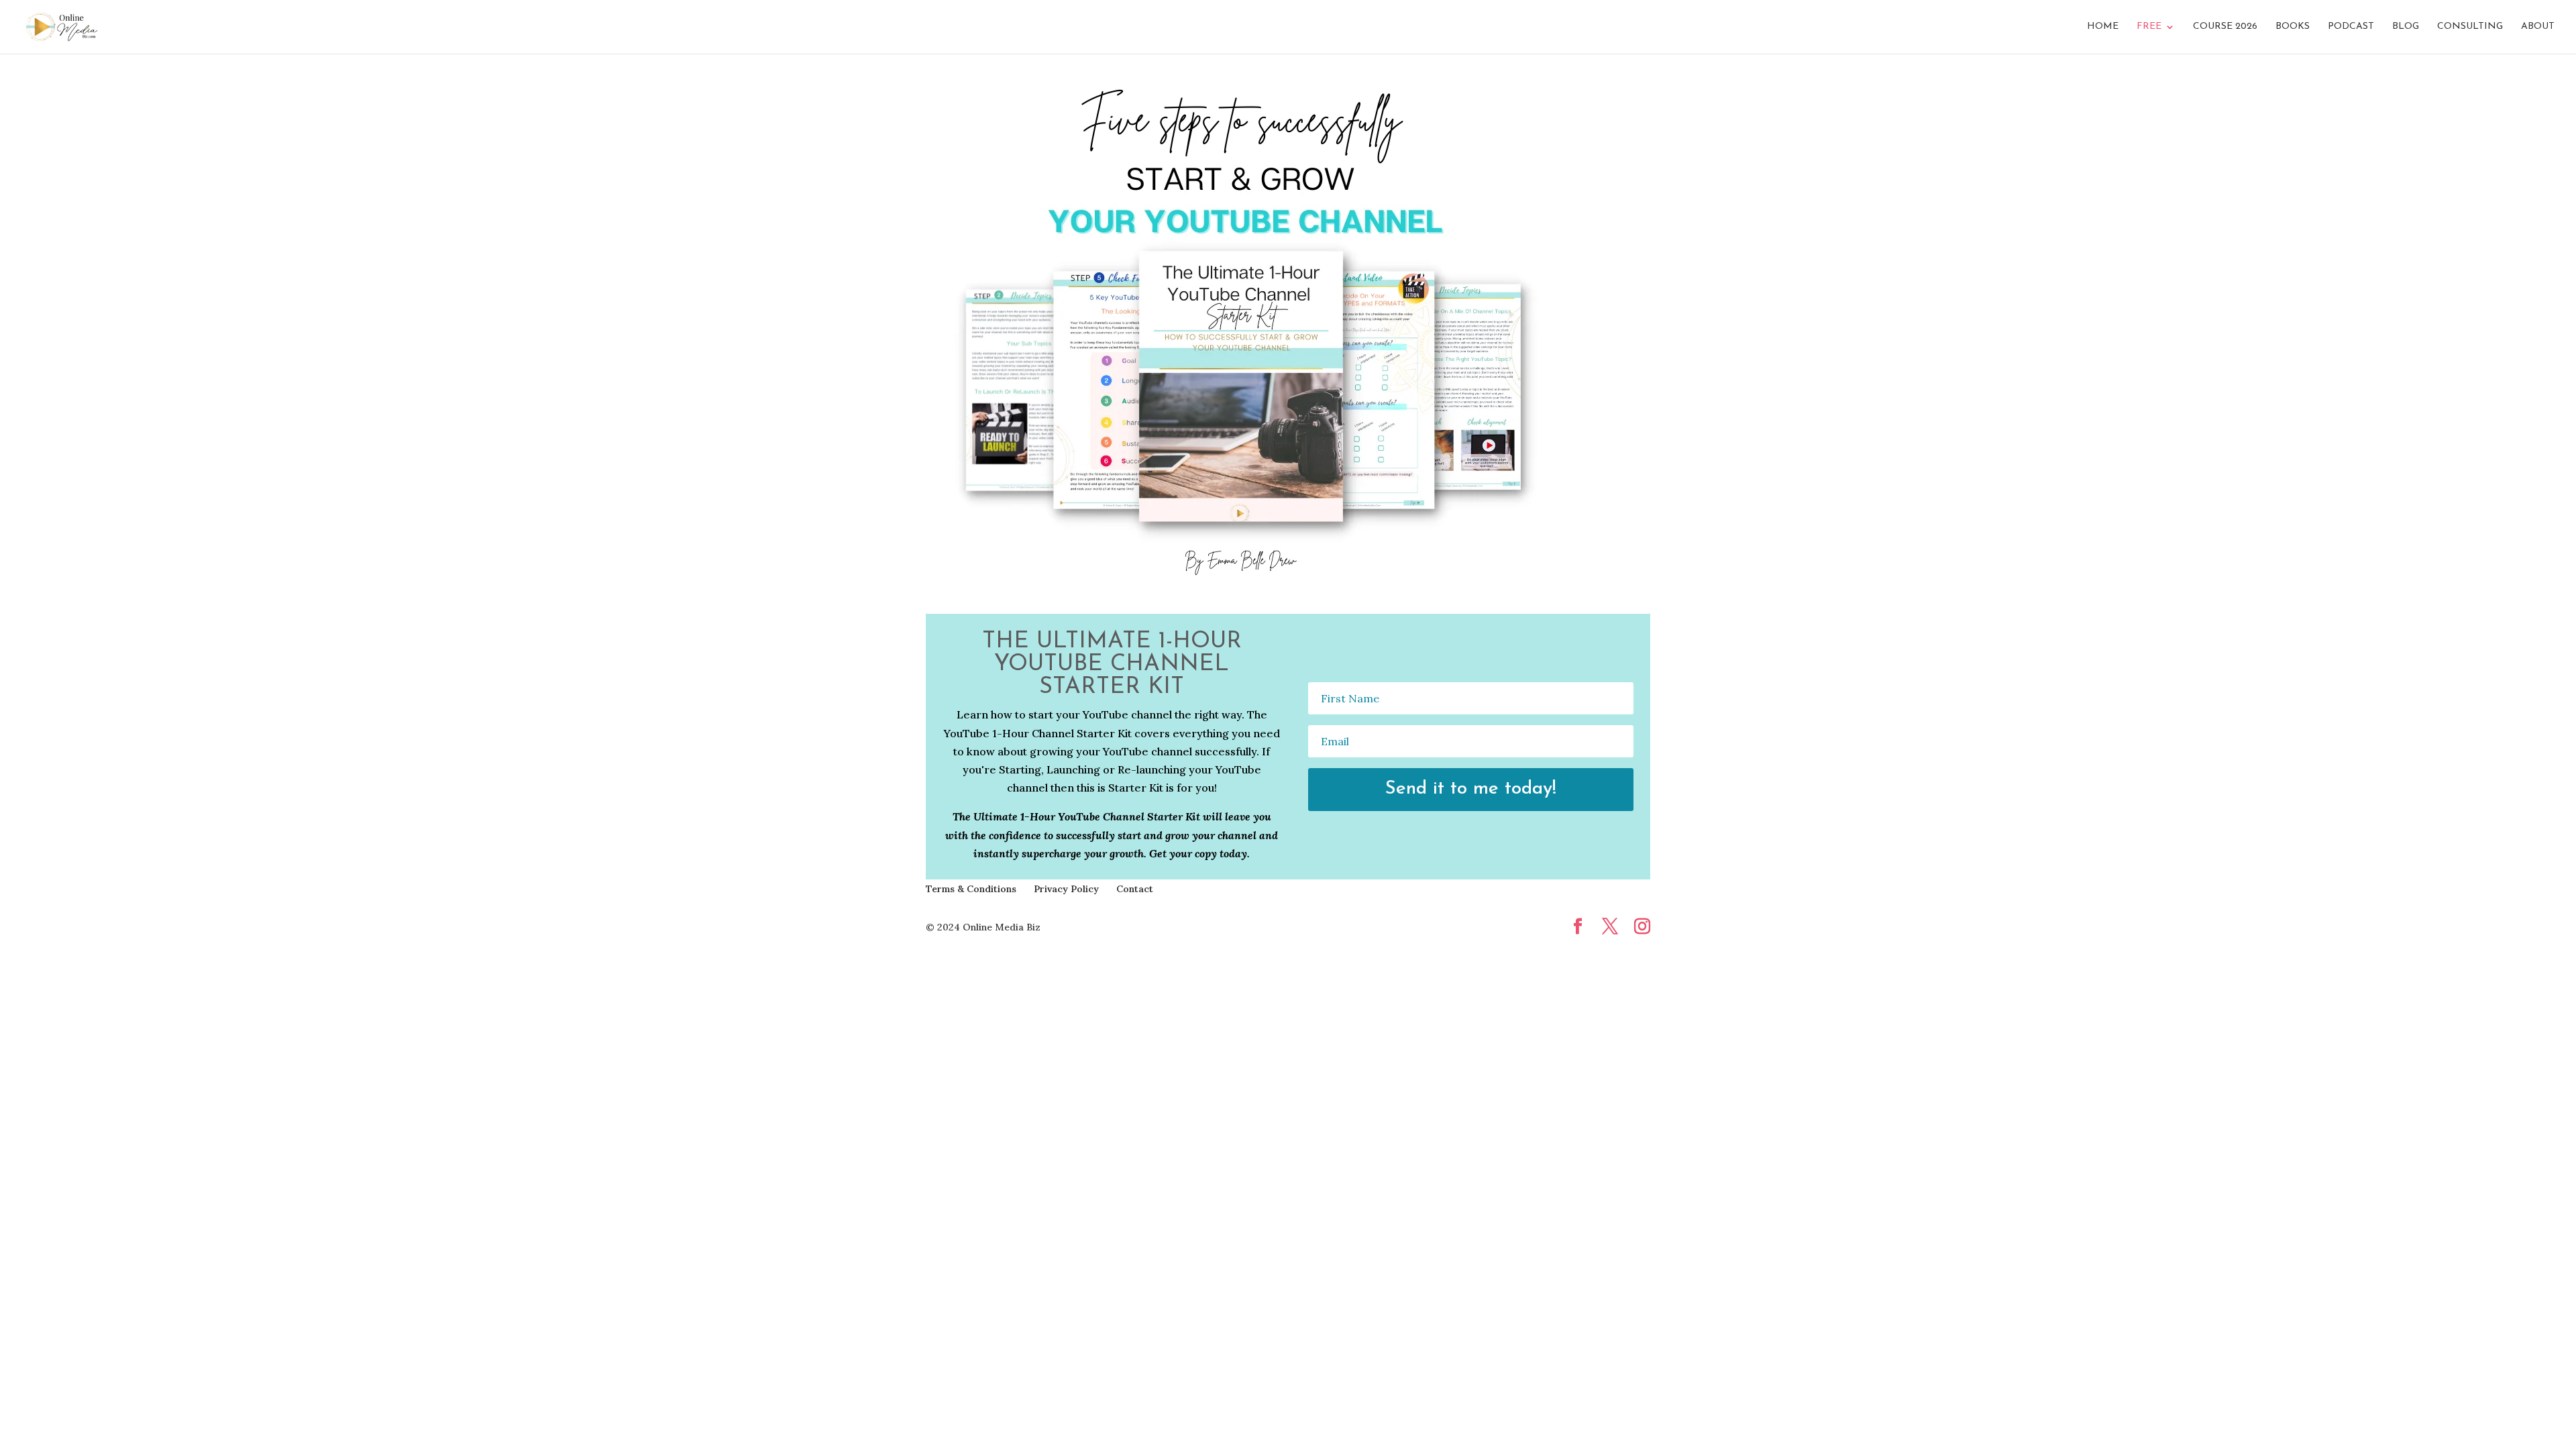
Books (2293, 27)
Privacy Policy (1066, 889)
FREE (2149, 27)
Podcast (2351, 27)
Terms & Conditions (971, 889)
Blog (2406, 27)
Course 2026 (2225, 27)
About (2538, 27)
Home (2103, 27)
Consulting (2470, 27)
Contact (1135, 889)
